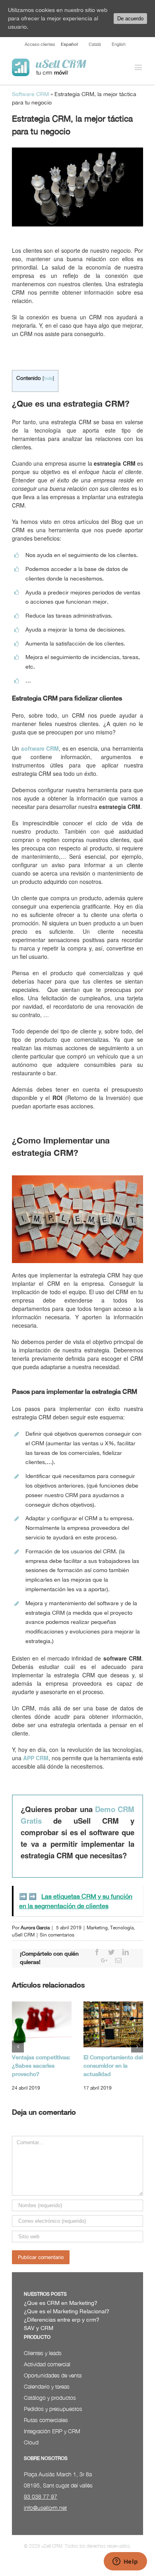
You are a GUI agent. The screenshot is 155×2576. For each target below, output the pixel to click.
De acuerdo (130, 19)
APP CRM (36, 1758)
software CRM (40, 748)
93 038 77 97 (41, 2496)
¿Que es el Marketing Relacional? (67, 2311)
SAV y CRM (39, 2328)
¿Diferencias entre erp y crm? (62, 2320)
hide (48, 378)
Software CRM (30, 94)
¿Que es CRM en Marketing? (61, 2303)
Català (95, 44)
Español (69, 44)
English (119, 44)
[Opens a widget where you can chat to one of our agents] (125, 2562)
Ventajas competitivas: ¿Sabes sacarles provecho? (41, 2066)
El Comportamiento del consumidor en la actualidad (113, 2066)
